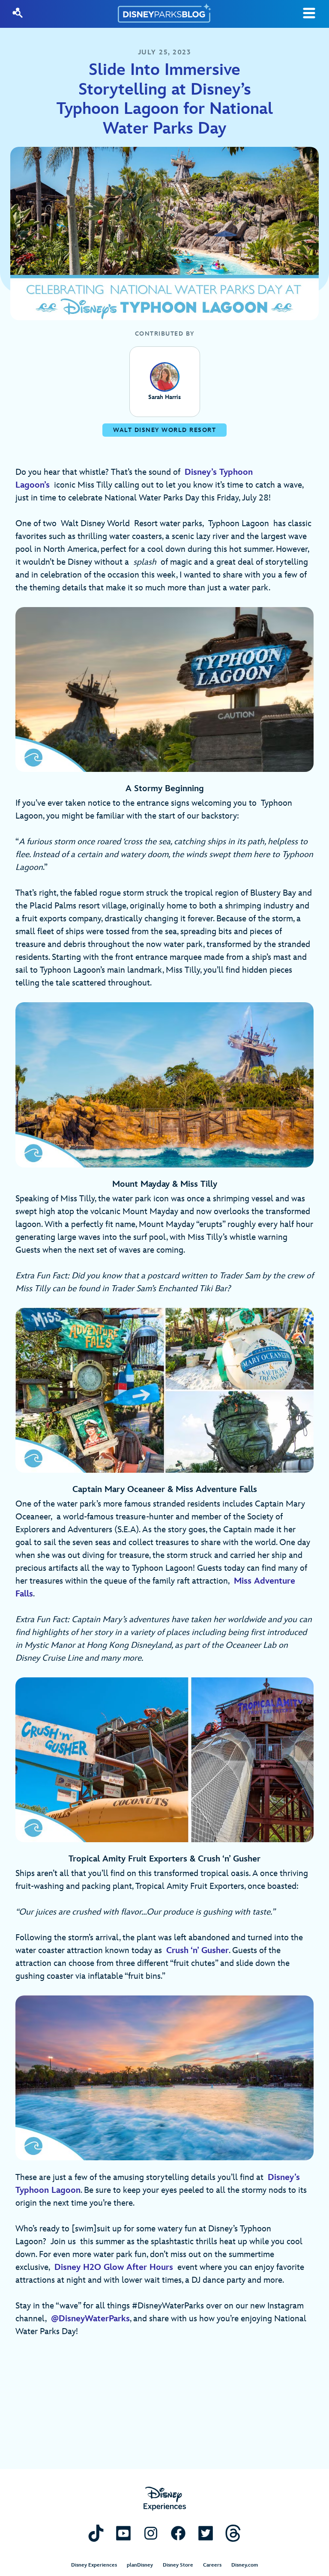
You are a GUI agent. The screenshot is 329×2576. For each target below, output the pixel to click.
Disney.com (245, 2565)
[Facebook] (178, 2533)
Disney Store (178, 2565)
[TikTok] (96, 2533)
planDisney (140, 2565)
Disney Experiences (94, 2565)
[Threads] (233, 2533)
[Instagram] (151, 2533)
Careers (212, 2565)
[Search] (18, 13)
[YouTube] (123, 2533)
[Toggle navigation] (309, 13)
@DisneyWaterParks (90, 2319)
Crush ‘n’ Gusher (197, 1951)
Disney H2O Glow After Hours (114, 2267)
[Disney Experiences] (165, 2499)
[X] (206, 2533)
